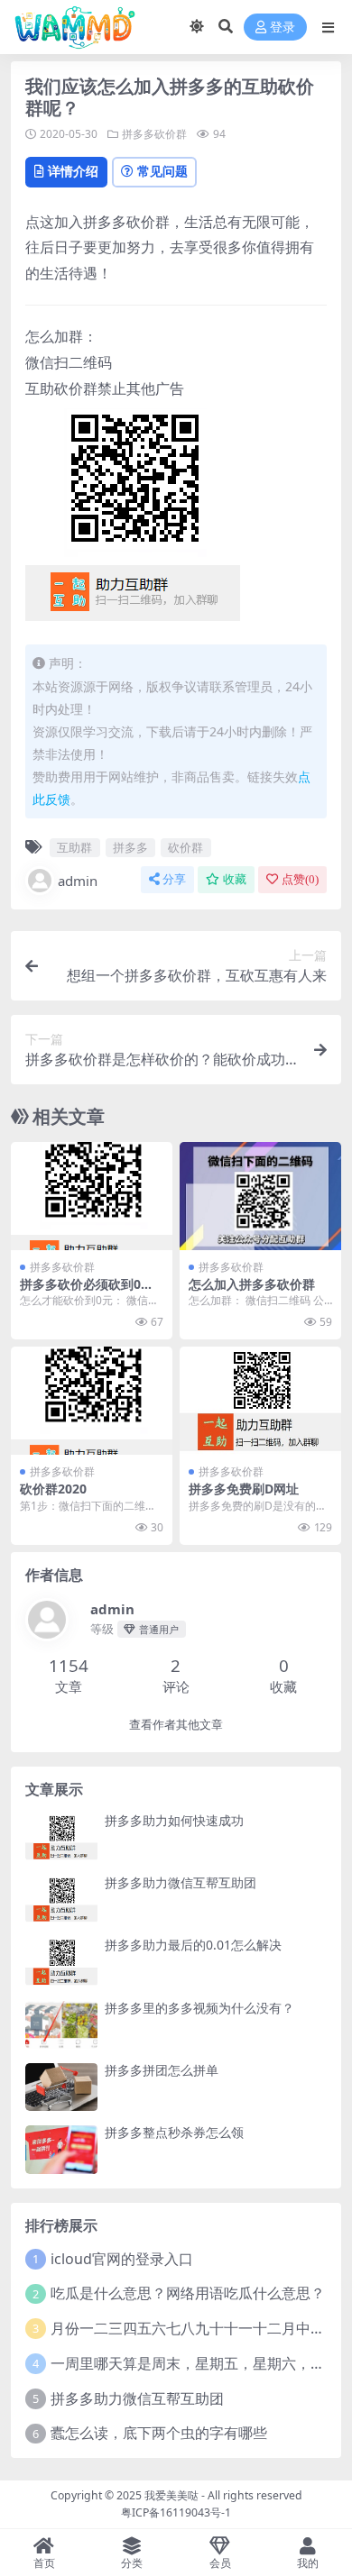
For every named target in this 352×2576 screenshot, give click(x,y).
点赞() (300, 879)
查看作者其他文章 (176, 1725)
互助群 (74, 847)
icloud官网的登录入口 (122, 2259)
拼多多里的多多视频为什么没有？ (199, 2008)
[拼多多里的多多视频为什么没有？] (61, 2025)
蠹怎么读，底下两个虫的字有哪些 (159, 2433)
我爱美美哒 (171, 2495)
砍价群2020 (53, 1489)
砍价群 (185, 847)
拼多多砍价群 (154, 134)
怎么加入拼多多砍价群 (252, 1284)
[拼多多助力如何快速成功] (61, 1837)
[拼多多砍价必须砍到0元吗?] (92, 1196)
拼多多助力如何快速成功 (174, 1820)
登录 (283, 27)
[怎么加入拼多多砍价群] (260, 1196)
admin (78, 881)
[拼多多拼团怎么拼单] (61, 2087)
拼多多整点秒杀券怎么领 (174, 2132)
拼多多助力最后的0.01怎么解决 (193, 1945)
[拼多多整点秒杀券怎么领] (61, 2149)
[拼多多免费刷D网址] (260, 1400)
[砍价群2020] (92, 1400)
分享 (174, 879)
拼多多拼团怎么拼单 (162, 2070)
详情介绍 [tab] (73, 171)
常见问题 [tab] (162, 171)
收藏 (235, 879)
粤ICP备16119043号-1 (176, 2512)
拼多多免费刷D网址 (244, 1489)
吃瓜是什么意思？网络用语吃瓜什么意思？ (188, 2293)
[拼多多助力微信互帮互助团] (61, 1900)
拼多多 (130, 847)
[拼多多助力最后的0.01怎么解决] (61, 1962)
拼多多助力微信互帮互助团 (181, 1882)
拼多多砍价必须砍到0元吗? (87, 1292)
